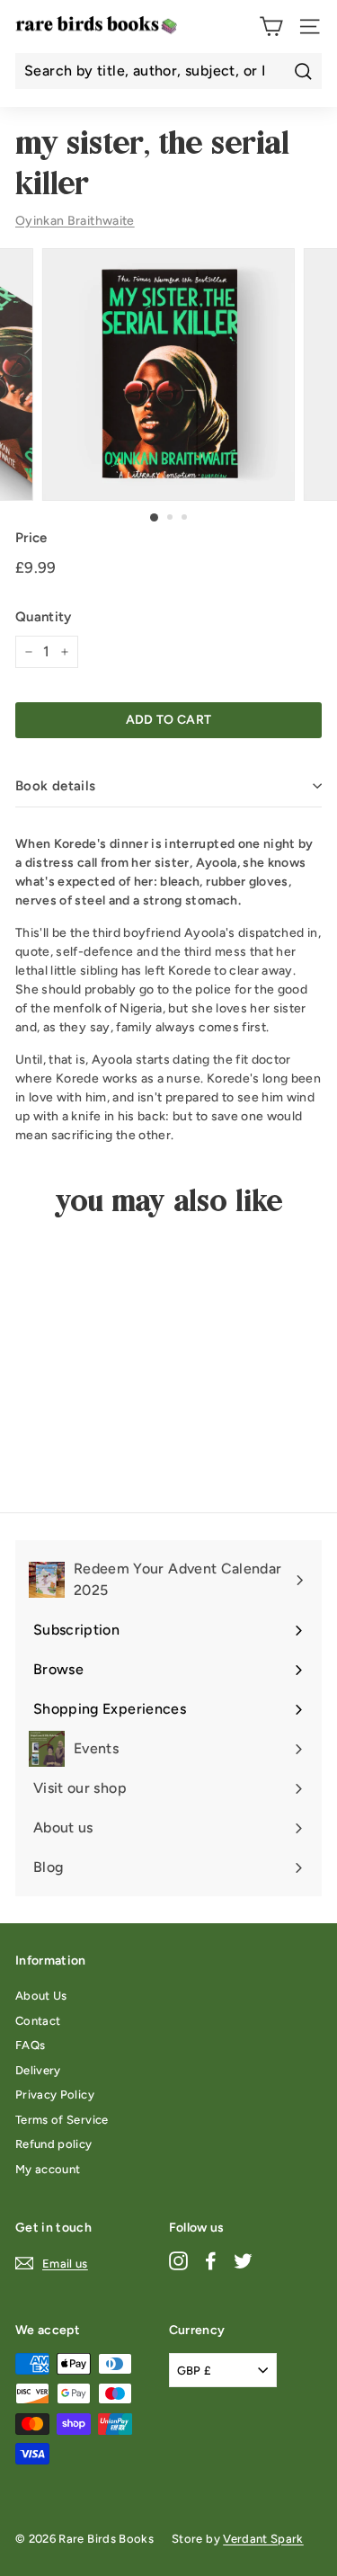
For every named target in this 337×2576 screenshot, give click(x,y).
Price (31, 538)
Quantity (44, 617)
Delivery (38, 2070)
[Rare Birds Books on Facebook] (211, 2260)
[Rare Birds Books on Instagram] (178, 2260)
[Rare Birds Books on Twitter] (243, 2260)
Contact (38, 2021)
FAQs (30, 2045)
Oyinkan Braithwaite (75, 221)
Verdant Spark (263, 2539)
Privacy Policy (55, 2095)
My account (48, 2169)
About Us (41, 1996)
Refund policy (54, 2144)
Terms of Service (62, 2120)
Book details (56, 786)
